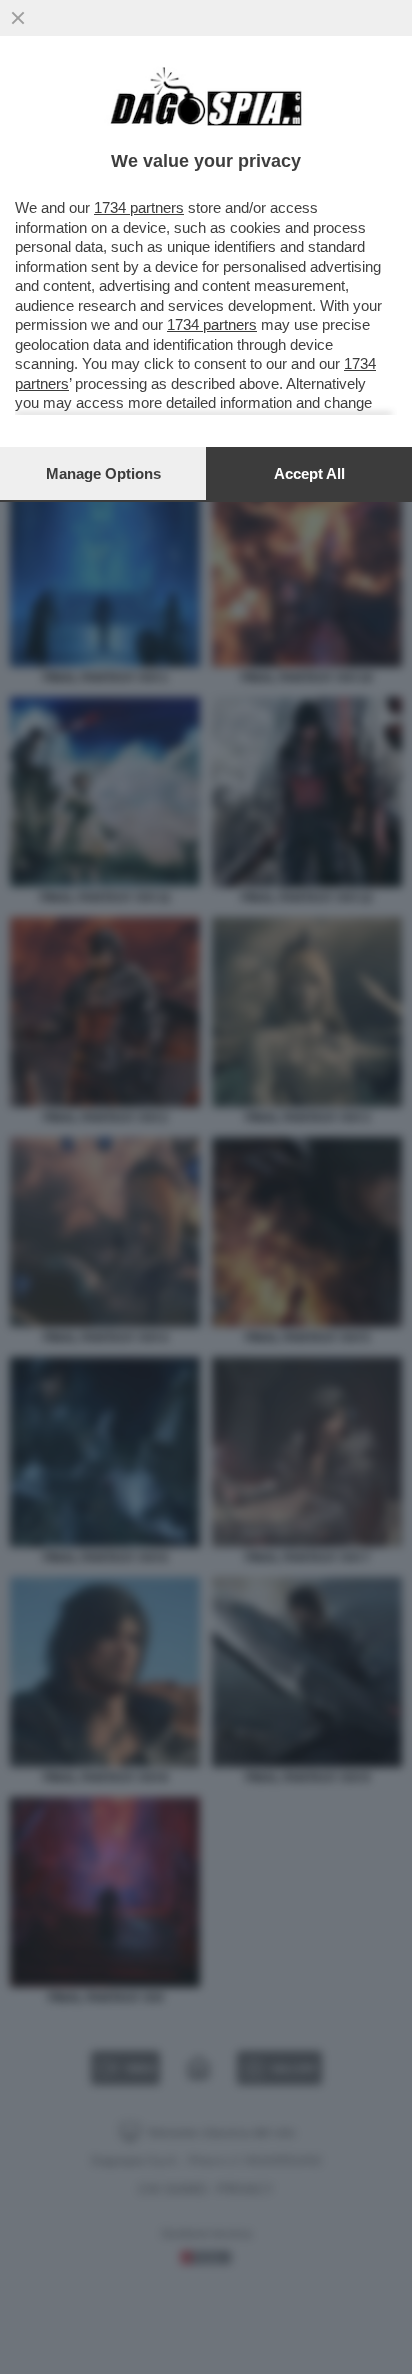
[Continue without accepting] (18, 18)
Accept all (309, 473)
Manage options (103, 473)
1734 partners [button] (139, 207)
